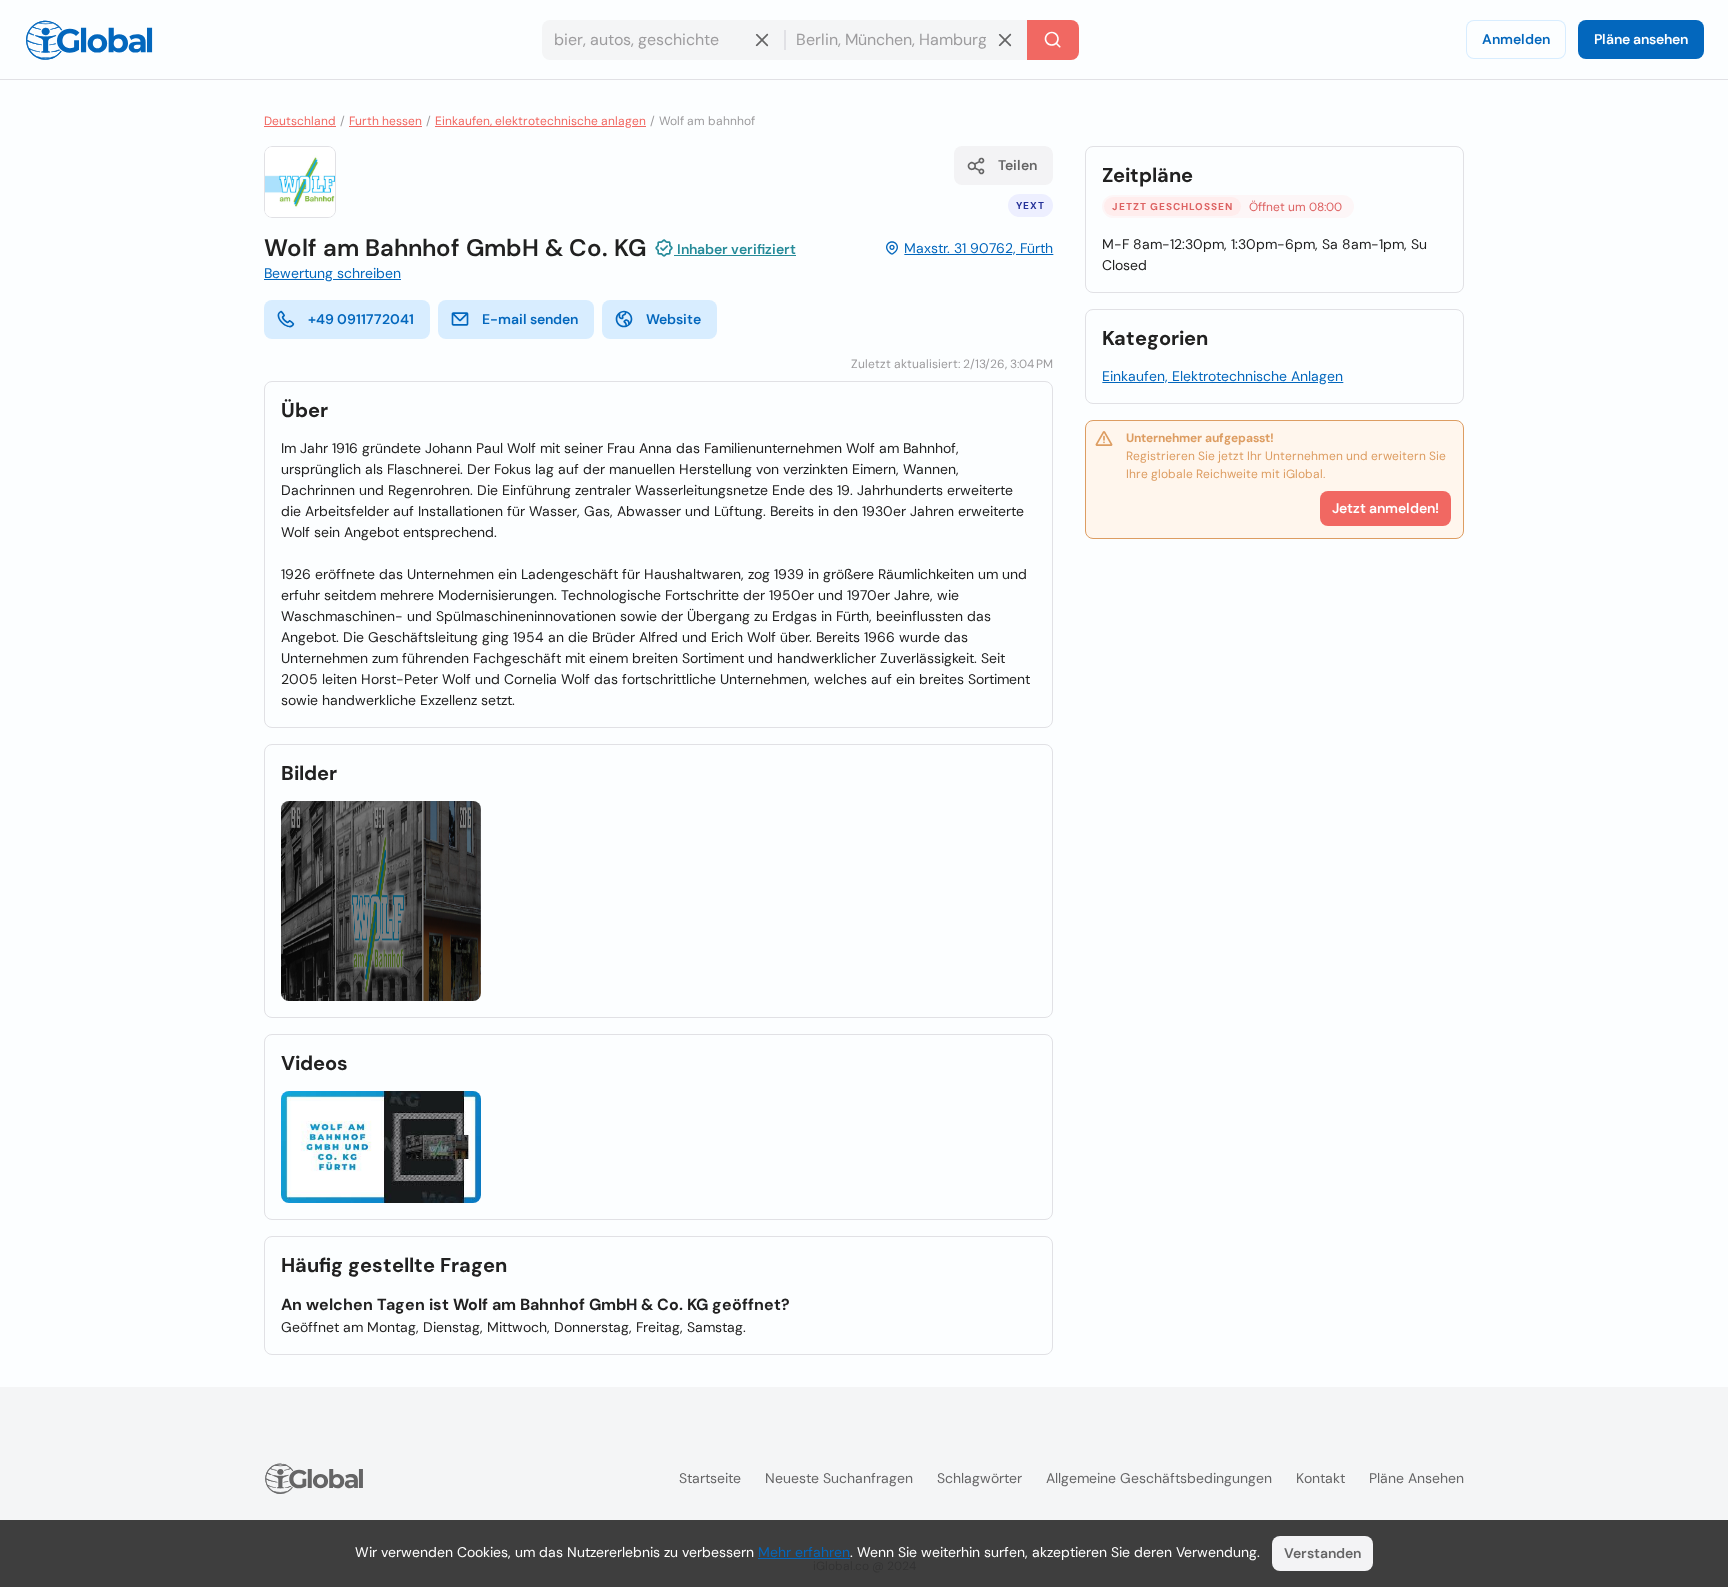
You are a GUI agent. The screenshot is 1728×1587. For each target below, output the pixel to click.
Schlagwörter (979, 1478)
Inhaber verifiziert (735, 249)
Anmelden (1516, 39)
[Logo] (89, 40)
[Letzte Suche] (1053, 40)
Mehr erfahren (804, 1552)
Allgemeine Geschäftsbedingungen (1159, 1478)
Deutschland (300, 121)
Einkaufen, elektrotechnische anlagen (540, 121)
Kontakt (1320, 1478)
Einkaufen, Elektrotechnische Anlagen (1222, 376)
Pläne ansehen (1641, 39)
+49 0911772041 (361, 319)
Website (673, 319)
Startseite (710, 1478)
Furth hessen (385, 121)
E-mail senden (530, 319)
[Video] (381, 1147)
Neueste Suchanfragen (839, 1478)
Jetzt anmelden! (1385, 508)
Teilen (1017, 165)
